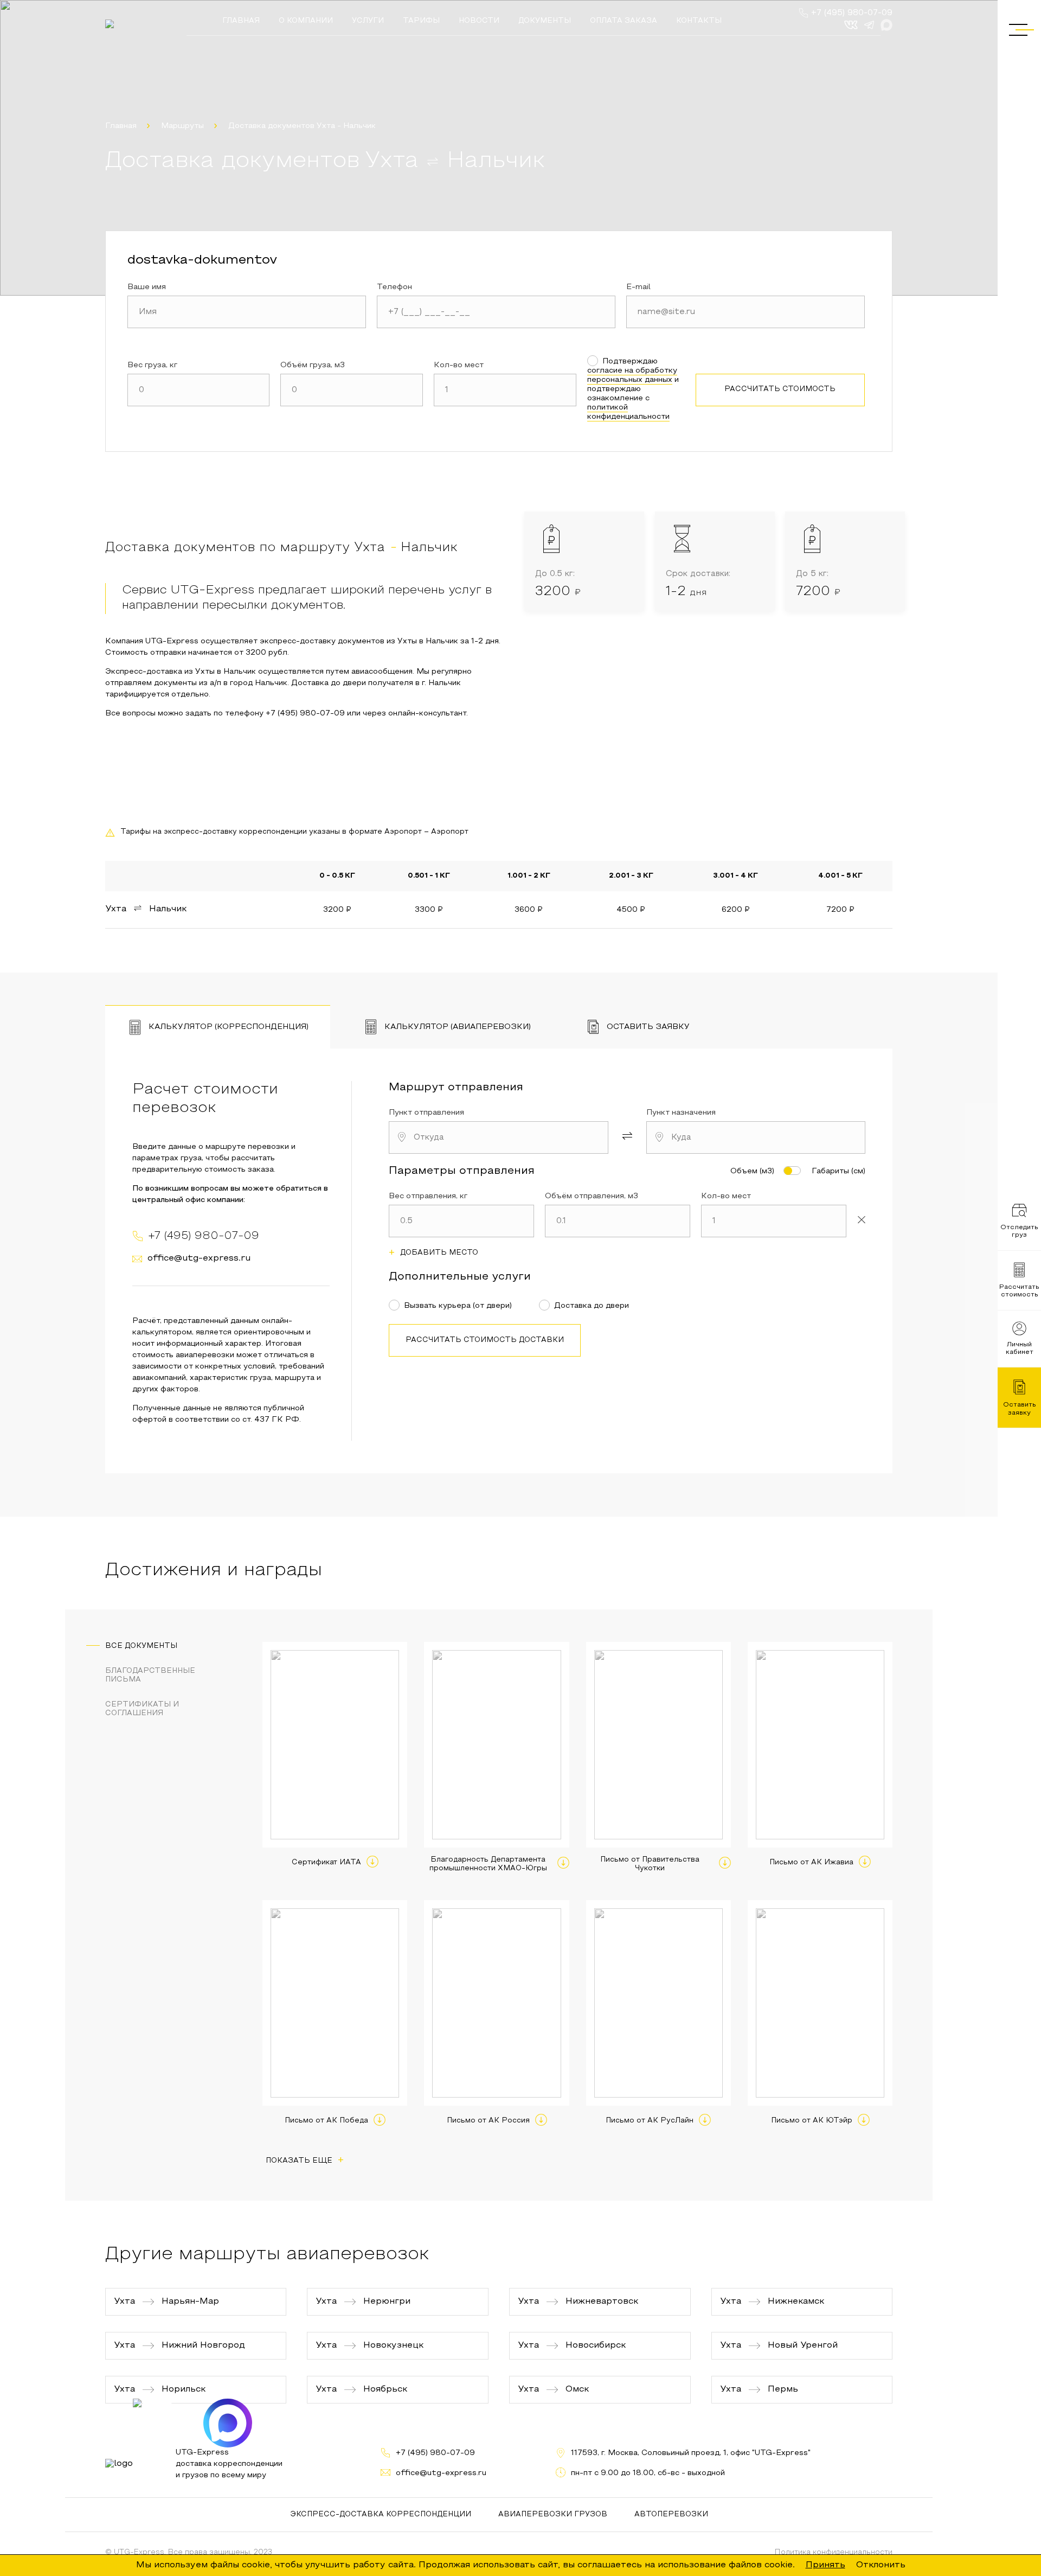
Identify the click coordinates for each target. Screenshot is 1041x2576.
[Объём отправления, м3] (618, 1221)
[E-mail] (746, 312)
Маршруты (182, 126)
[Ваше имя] (247, 312)
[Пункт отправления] (499, 1137)
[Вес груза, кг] (199, 390)
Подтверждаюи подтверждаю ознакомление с (633, 389)
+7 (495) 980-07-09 (852, 13)
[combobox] (499, 1137)
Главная (121, 126)
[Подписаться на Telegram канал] (157, 2423)
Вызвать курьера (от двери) (458, 1306)
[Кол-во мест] (505, 390)
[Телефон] (496, 312)
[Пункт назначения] (756, 1137)
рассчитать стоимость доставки (485, 1340)
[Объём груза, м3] (352, 390)
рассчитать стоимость (780, 389)
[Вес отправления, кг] (461, 1221)
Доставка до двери (592, 1306)
